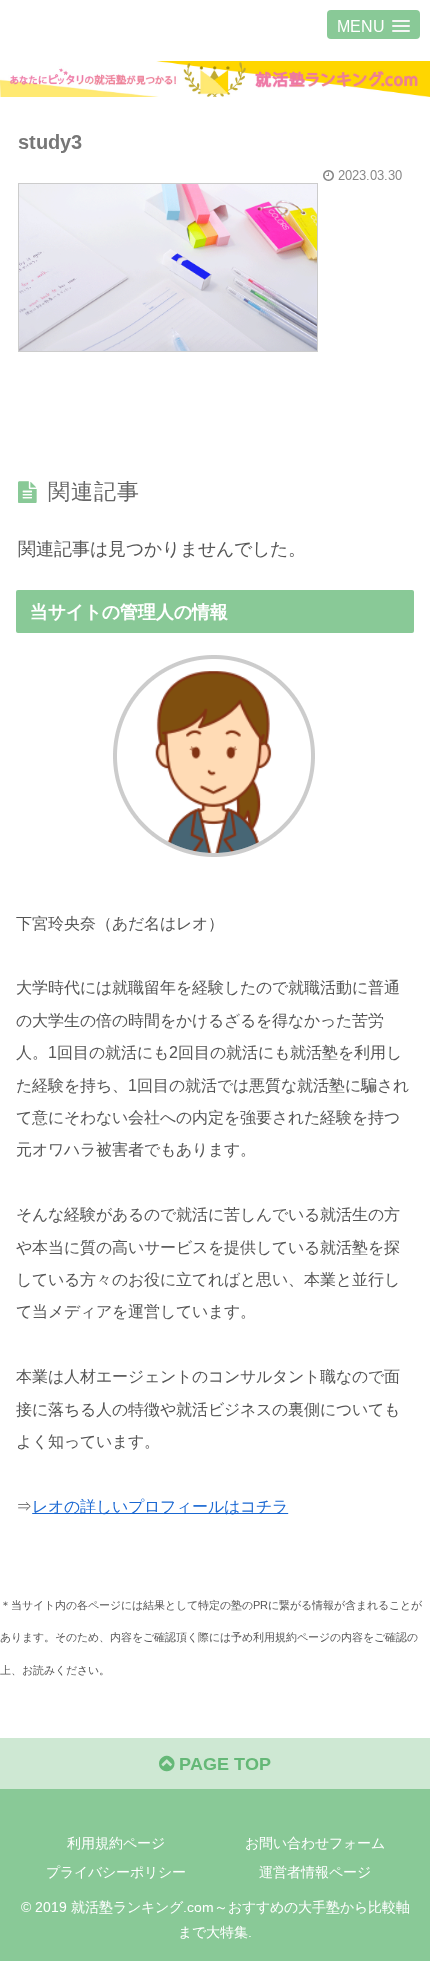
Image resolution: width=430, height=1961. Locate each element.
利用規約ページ (116, 1843)
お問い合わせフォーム (315, 1843)
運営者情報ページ (315, 1872)
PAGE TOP (222, 1764)
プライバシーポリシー (116, 1872)
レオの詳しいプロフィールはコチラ (160, 1506)
